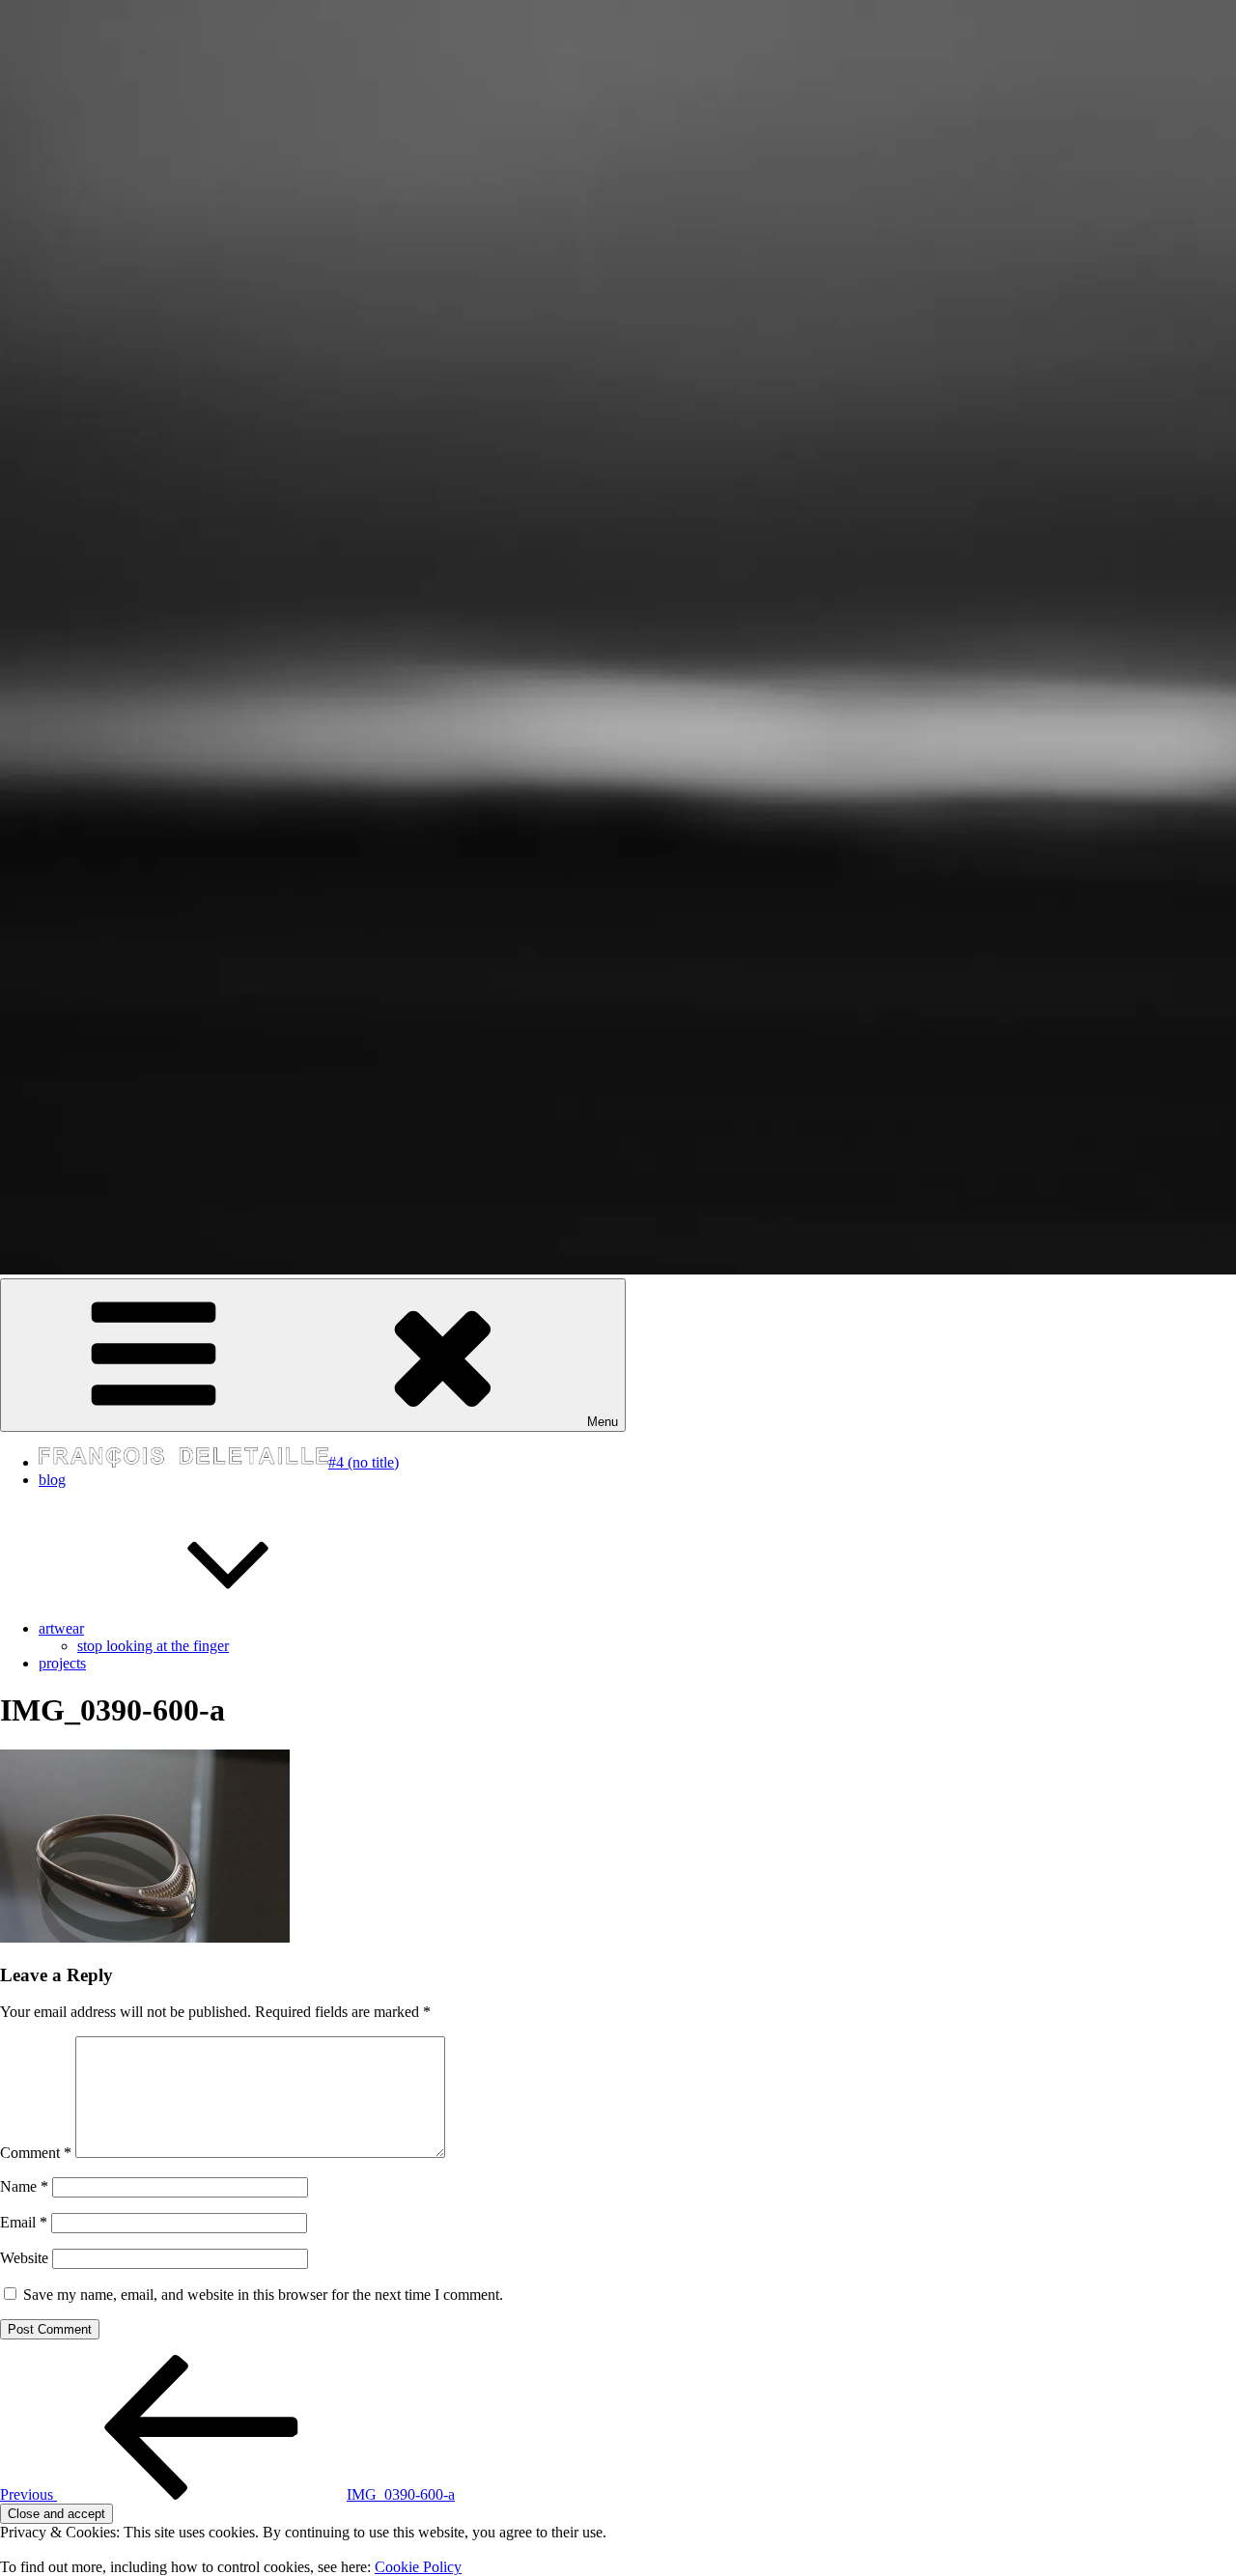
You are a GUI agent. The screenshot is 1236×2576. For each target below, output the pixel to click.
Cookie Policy (418, 2567)
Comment (36, 2153)
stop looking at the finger (153, 1646)
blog (52, 1480)
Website (24, 2258)
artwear (61, 1628)
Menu (603, 1422)
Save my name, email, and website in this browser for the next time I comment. (263, 2295)
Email (24, 2222)
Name (24, 2186)
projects (62, 1663)
